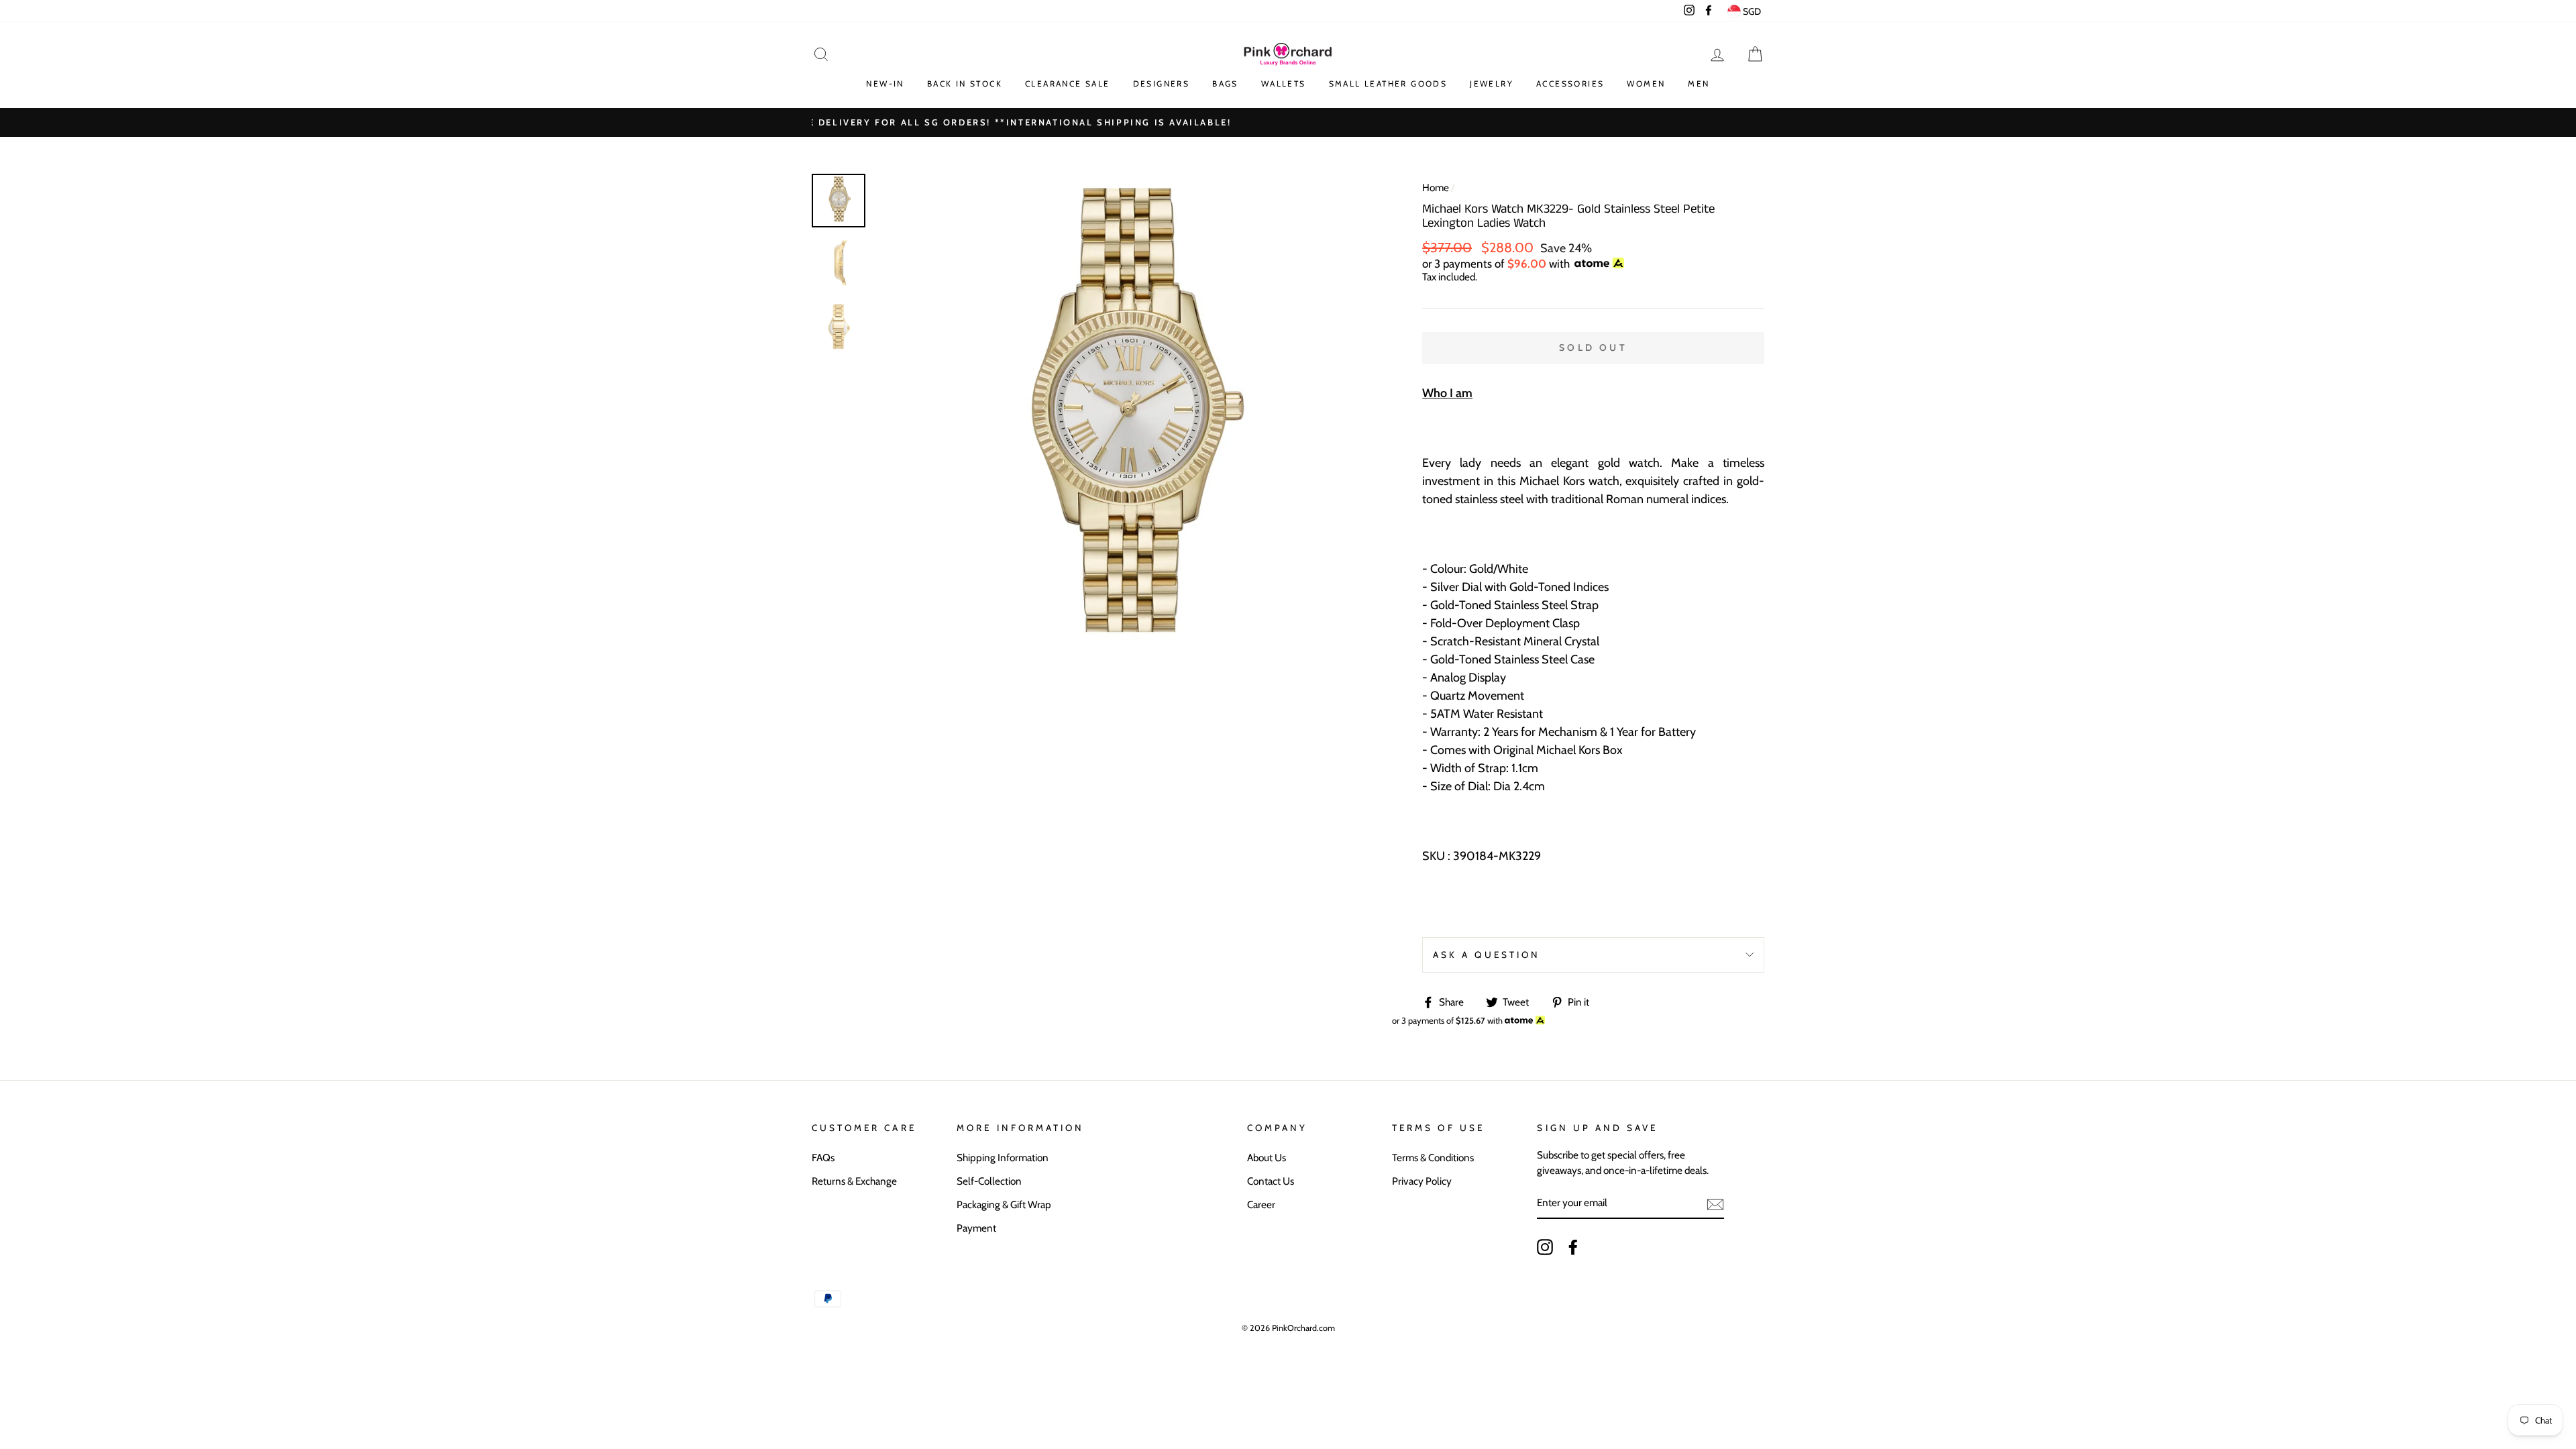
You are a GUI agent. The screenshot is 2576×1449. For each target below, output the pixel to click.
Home (1436, 187)
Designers (1162, 84)
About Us (1267, 1158)
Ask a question (1487, 955)
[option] (1288, 122)
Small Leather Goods (1388, 84)
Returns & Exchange (854, 1181)
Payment (976, 1228)
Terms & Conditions (1433, 1158)
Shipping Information (1003, 1158)
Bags (1225, 84)
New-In (885, 84)
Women (1646, 84)
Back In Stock (965, 84)
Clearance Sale (1068, 84)
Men (1699, 84)
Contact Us (1271, 1181)
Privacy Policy (1422, 1181)
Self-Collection (989, 1181)
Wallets (1284, 84)
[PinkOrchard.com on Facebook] (1573, 1247)
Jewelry (1492, 84)
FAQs (823, 1158)
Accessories (1570, 84)
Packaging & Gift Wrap (1004, 1204)
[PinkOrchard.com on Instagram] (1545, 1247)
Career (1261, 1204)
